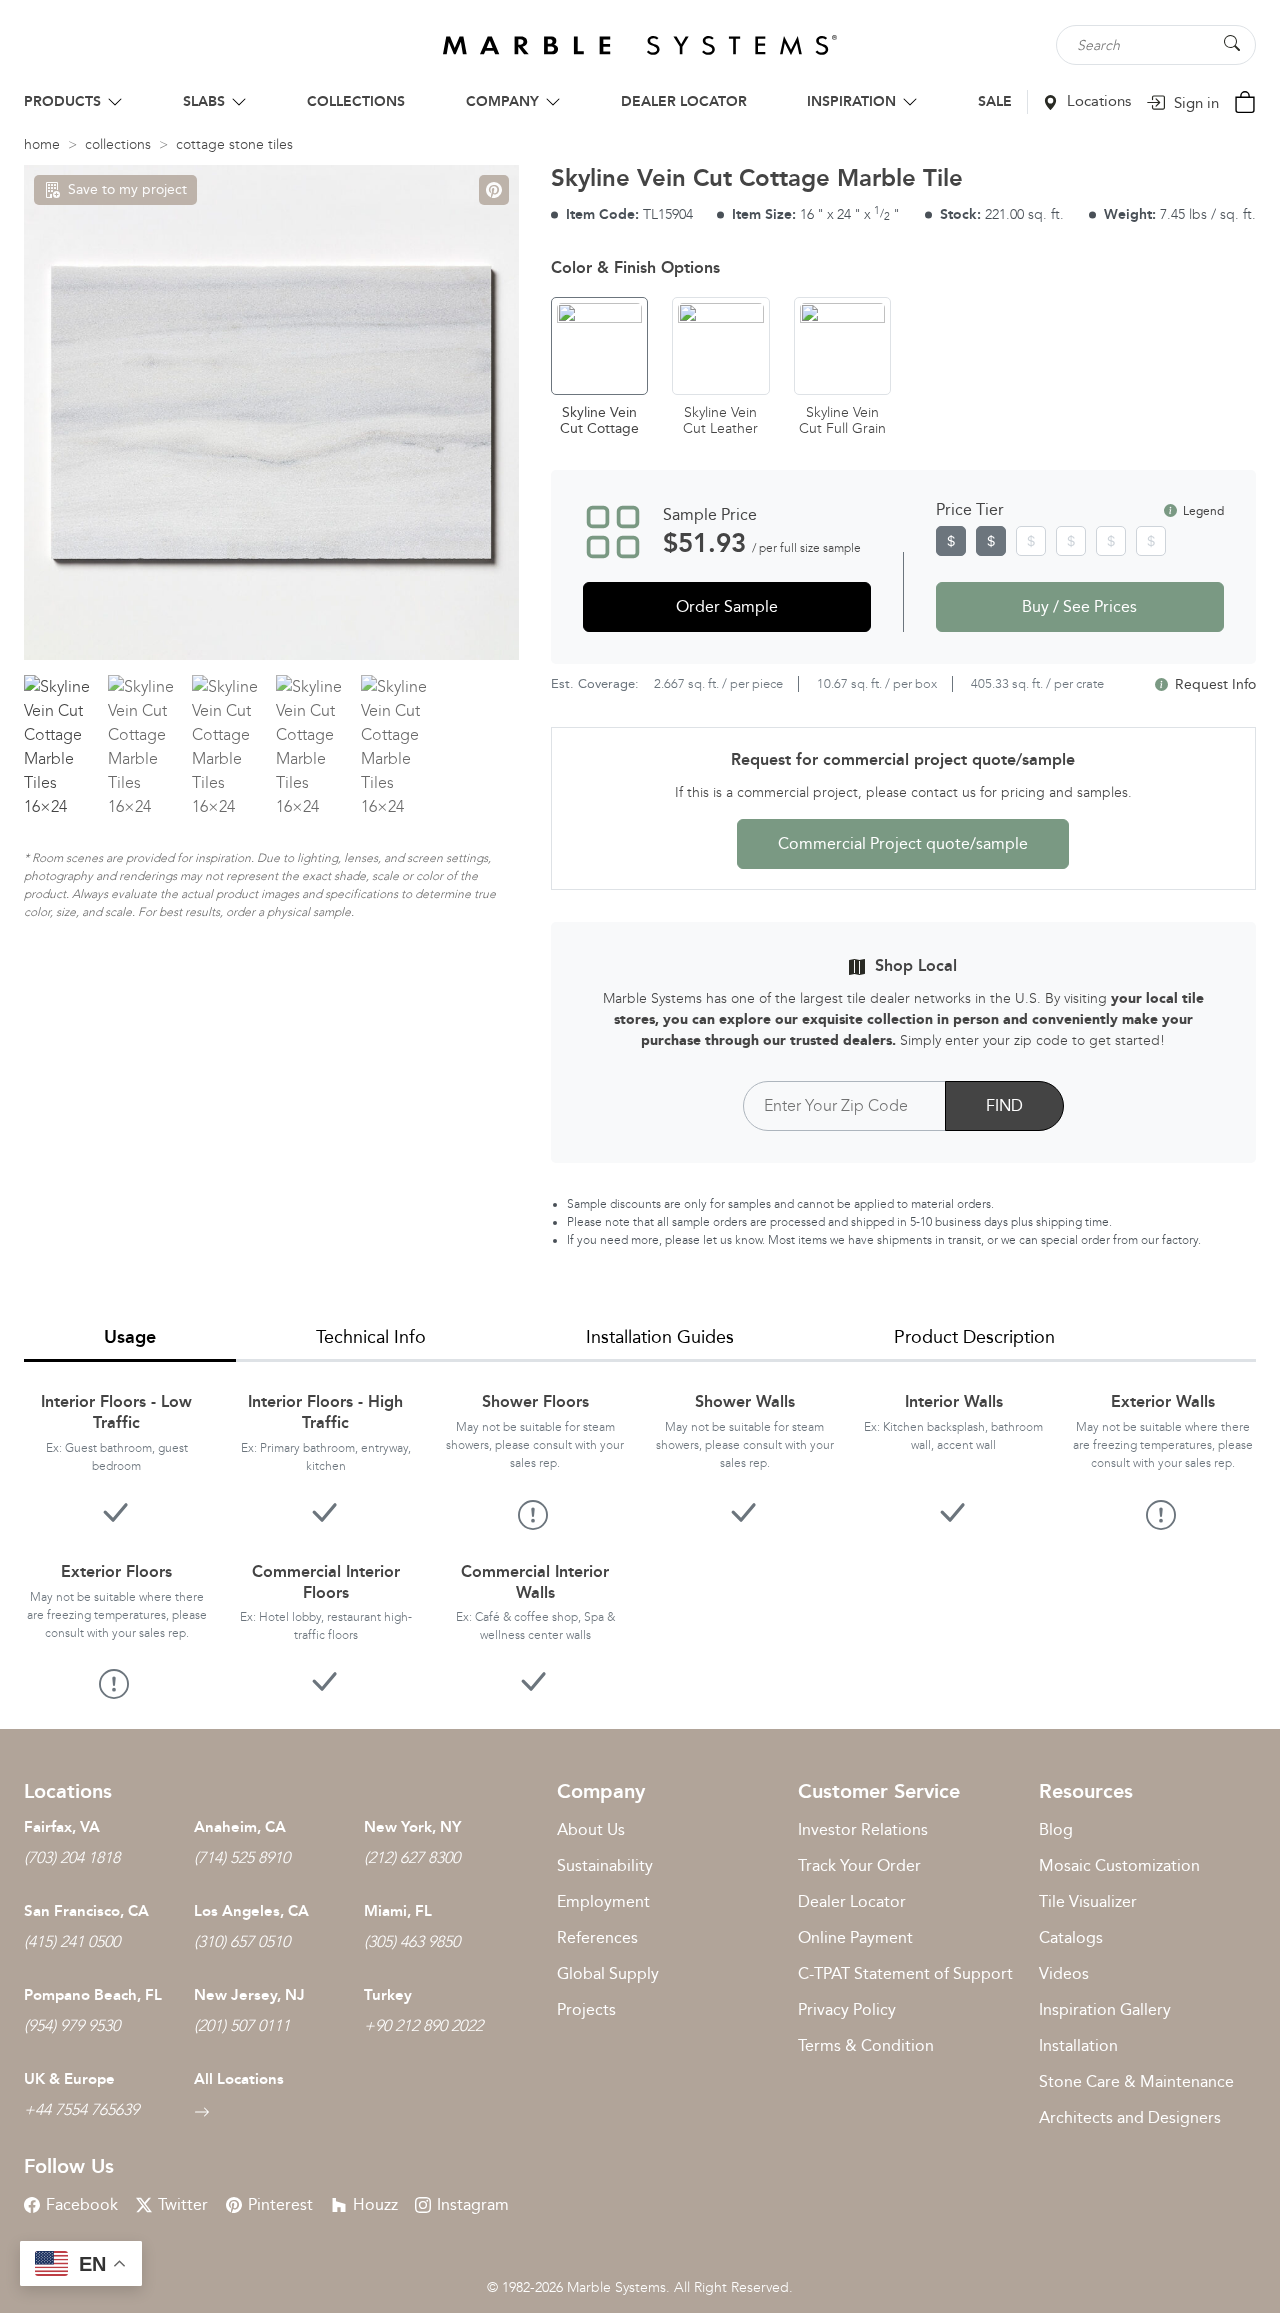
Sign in (1194, 103)
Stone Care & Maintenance (1136, 2081)
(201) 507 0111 (242, 2025)
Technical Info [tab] (371, 1337)
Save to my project (127, 189)
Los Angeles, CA (251, 1911)
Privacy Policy (847, 2009)
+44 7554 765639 (81, 2109)
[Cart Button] (1245, 100)
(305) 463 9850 (412, 1941)
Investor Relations (863, 1829)
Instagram (473, 2204)
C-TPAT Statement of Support (905, 1973)
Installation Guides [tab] (660, 1337)
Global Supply (608, 1973)
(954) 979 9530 (72, 2025)
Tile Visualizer (1088, 1901)
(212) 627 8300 (412, 1857)
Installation (1078, 2045)
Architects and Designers (1130, 2117)
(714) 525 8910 (242, 1857)
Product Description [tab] (974, 1337)
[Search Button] (1232, 43)
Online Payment (855, 1937)
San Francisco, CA (86, 1911)
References (597, 1937)
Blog (1056, 1829)
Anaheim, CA (240, 1827)
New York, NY (412, 1827)
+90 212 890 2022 (423, 2025)
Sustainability (605, 1865)
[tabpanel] (640, 1529)
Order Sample (727, 606)
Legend (1202, 511)
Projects (586, 2009)
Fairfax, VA (62, 1827)
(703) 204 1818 (72, 1857)
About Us (591, 1829)
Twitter (183, 2204)
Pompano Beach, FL (93, 1995)
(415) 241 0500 (72, 1941)
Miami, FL (398, 1911)
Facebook (82, 2204)
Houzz (375, 2204)
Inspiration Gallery (1105, 2009)
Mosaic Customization (1119, 1865)
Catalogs (1071, 1937)
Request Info (1213, 684)
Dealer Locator (852, 1901)
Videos (1064, 1973)
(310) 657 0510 (242, 1941)
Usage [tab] (130, 1337)
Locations (1097, 101)
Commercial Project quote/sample (903, 843)
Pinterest (280, 2204)
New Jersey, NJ (249, 1995)
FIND (1004, 1105)
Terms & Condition (866, 2045)
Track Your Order (859, 1865)
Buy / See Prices (1079, 606)
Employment (603, 1901)
